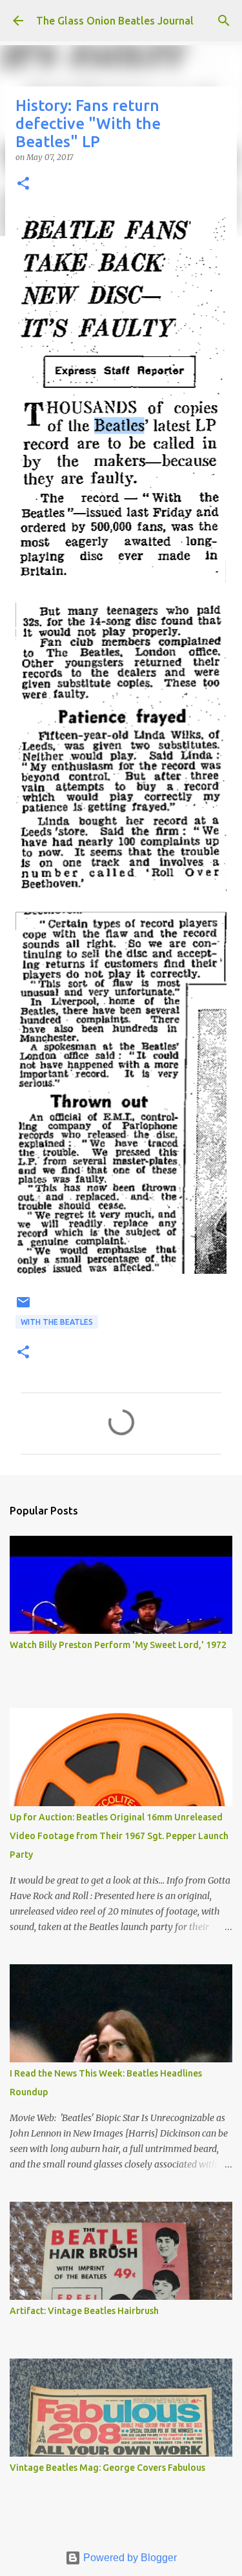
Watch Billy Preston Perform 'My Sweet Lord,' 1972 (118, 1645)
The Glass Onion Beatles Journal (115, 21)
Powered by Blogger (129, 2558)
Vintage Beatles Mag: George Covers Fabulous (107, 2468)
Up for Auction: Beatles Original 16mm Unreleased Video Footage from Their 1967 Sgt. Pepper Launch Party (119, 1836)
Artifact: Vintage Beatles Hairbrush (84, 2311)
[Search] (224, 21)
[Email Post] (23, 1307)
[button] (23, 184)
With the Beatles (57, 1322)
